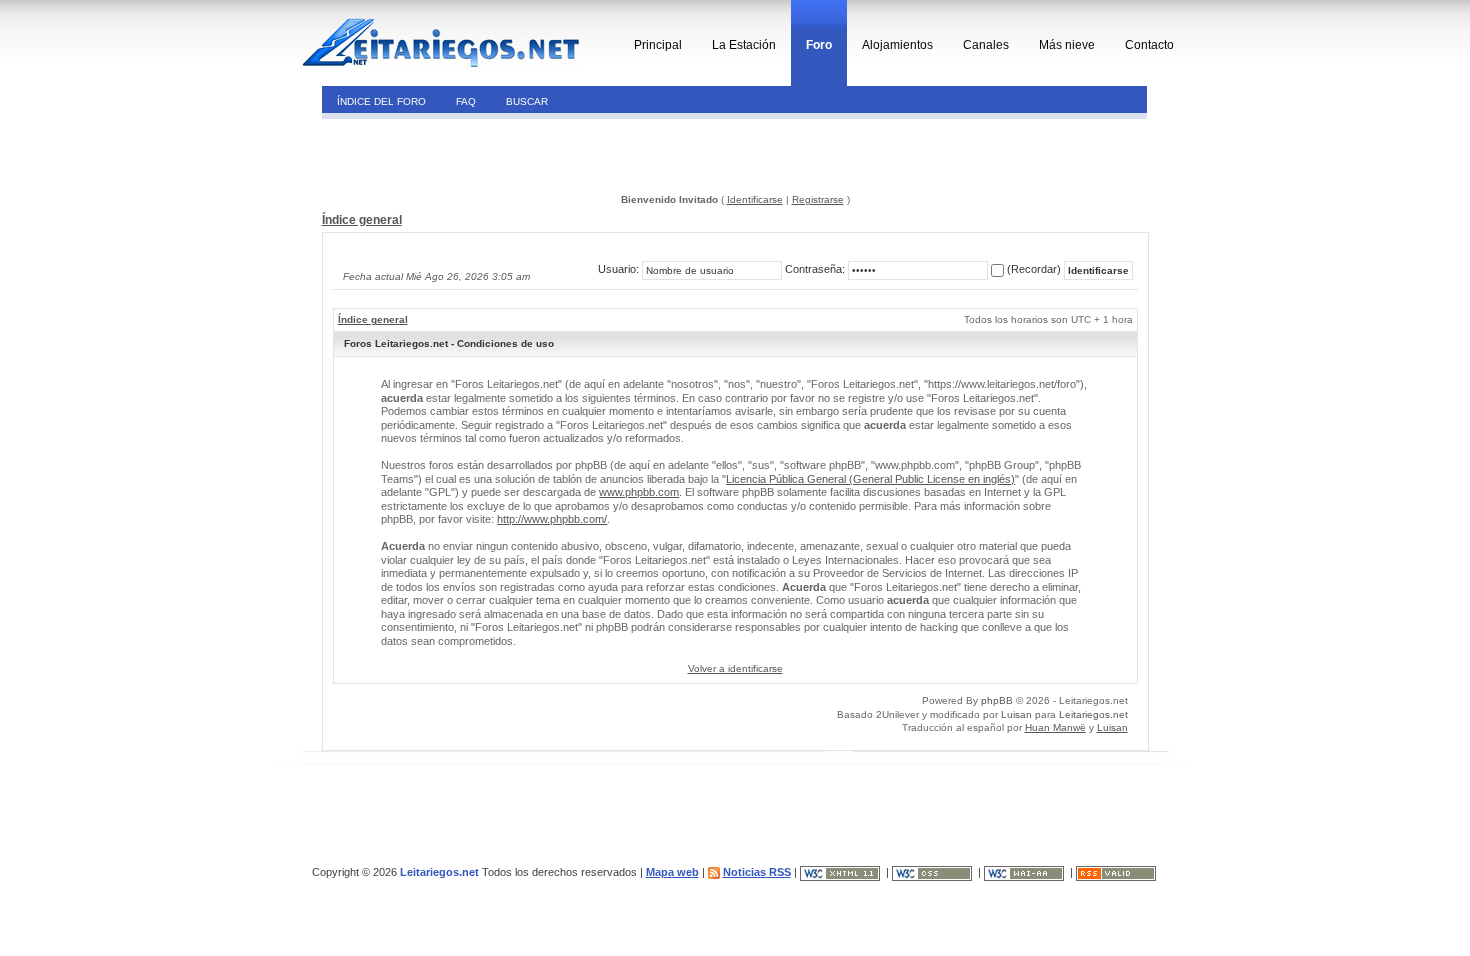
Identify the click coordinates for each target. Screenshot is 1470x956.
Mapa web (672, 872)
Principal (658, 45)
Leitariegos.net (1093, 714)
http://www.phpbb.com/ (552, 519)
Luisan (1016, 714)
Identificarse (755, 199)
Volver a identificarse (735, 668)
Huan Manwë (1055, 727)
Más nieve (1067, 45)
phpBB (997, 700)
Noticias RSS (757, 872)
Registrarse (818, 199)
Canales (986, 45)
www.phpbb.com (639, 492)
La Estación (744, 45)
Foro (819, 45)
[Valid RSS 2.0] (1117, 872)
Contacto (1149, 45)
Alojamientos (897, 45)
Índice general (362, 220)
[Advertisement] (458, 154)
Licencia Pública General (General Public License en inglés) (870, 479)
